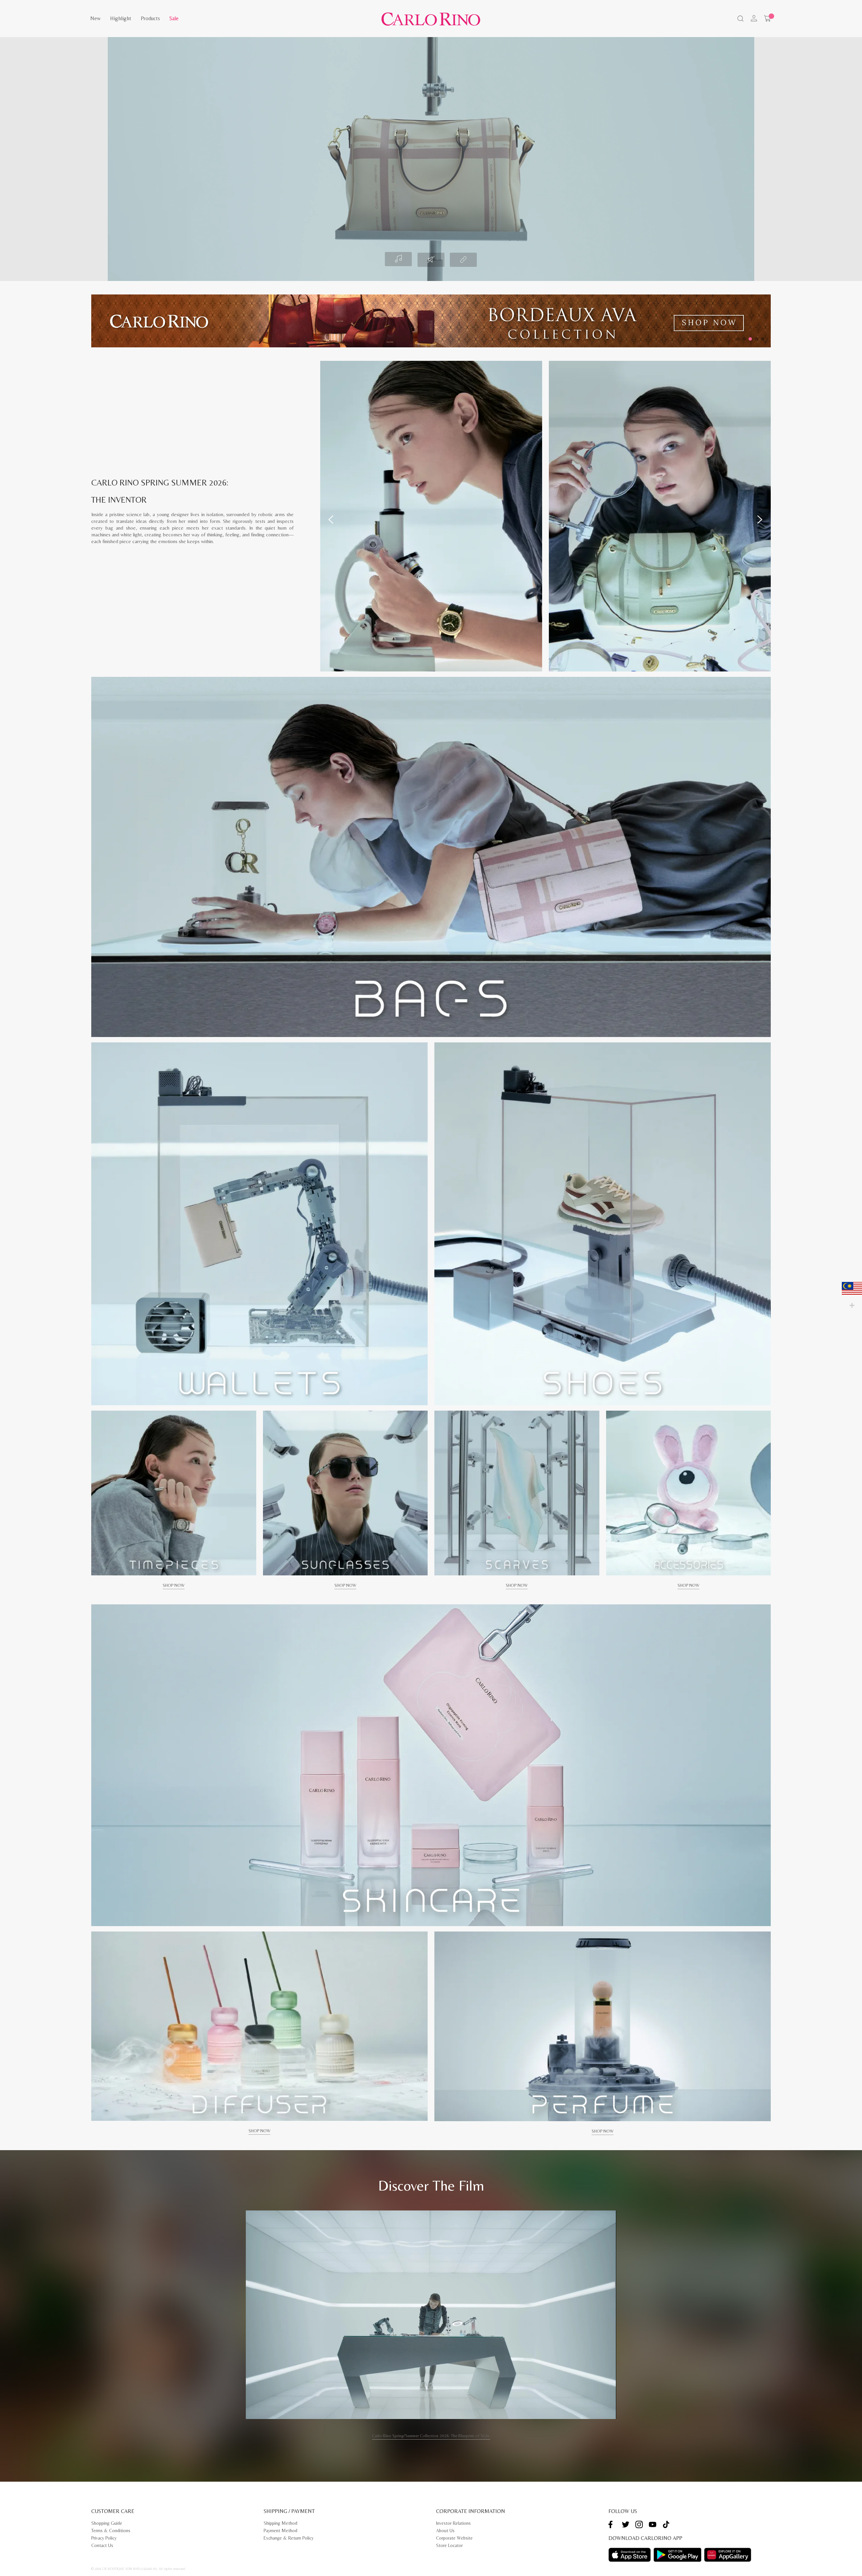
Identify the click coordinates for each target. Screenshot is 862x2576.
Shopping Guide (107, 2523)
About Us (445, 2531)
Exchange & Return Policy (289, 2538)
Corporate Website (454, 2538)
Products (150, 18)
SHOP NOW (174, 1585)
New (95, 18)
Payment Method (280, 2531)
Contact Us (102, 2545)
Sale (174, 18)
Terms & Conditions (111, 2531)
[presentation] (331, 520)
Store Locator (449, 2545)
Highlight (121, 18)
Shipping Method (280, 2523)
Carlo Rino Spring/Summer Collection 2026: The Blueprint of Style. (431, 2436)
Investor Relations (453, 2523)
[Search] (740, 19)
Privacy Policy (104, 2538)
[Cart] (767, 19)
